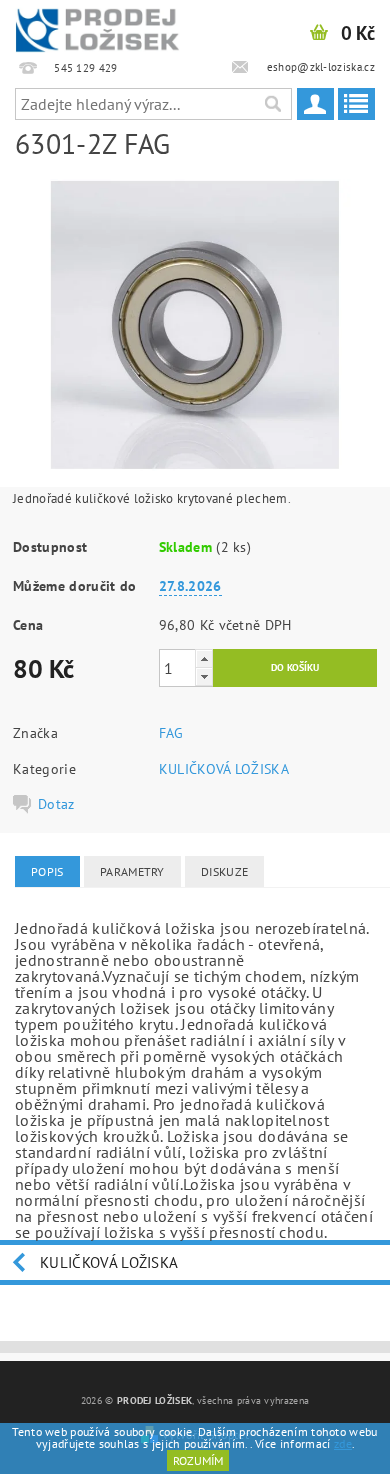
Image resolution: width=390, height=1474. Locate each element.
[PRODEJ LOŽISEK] (97, 26)
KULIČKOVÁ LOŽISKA (224, 769)
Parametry (132, 871)
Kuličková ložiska (109, 1262)
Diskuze (224, 871)
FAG (171, 733)
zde (343, 1443)
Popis (47, 871)
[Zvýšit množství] (204, 658)
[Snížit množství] (204, 676)
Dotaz (56, 804)
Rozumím (198, 1460)
